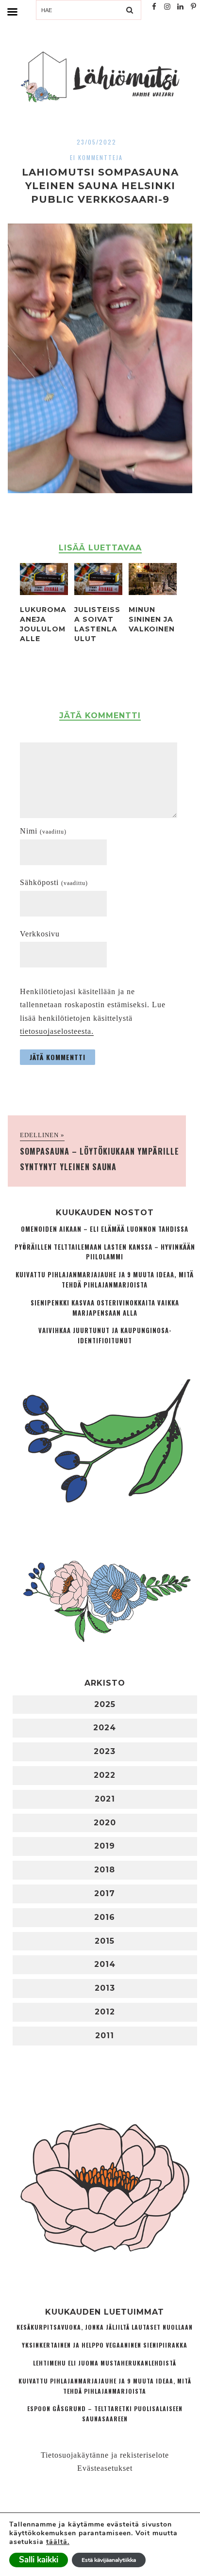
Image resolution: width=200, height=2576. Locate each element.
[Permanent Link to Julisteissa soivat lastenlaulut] (98, 592)
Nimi (43, 831)
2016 (105, 1917)
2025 (105, 1704)
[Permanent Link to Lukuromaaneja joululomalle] (44, 592)
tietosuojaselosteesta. (57, 1031)
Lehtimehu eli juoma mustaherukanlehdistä (105, 2363)
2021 (105, 1799)
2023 (105, 1751)
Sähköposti (54, 882)
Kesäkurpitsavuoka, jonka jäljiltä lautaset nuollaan (105, 2327)
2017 (105, 1893)
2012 (105, 2012)
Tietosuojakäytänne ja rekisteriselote (105, 2455)
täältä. (58, 2542)
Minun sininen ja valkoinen (152, 619)
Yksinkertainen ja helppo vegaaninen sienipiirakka (105, 2345)
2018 (105, 1870)
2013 (105, 1988)
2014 (105, 1964)
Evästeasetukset (105, 2468)
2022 (105, 1775)
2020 (105, 1823)
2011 (105, 2036)
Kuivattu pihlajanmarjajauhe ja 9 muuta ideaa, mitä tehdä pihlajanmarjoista (105, 1280)
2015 (105, 1941)
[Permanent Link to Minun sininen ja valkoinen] (153, 592)
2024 (105, 1728)
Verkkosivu (40, 934)
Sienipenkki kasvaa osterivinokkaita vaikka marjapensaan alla (105, 1308)
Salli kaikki (39, 2560)
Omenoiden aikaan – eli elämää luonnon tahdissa (105, 1229)
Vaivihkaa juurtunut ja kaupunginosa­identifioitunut (105, 1336)
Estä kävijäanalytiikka (109, 2560)
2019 (105, 1846)
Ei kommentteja (96, 157)
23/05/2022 (97, 142)
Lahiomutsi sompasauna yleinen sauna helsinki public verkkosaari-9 (100, 186)
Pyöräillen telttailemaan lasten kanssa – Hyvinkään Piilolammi (105, 1252)
